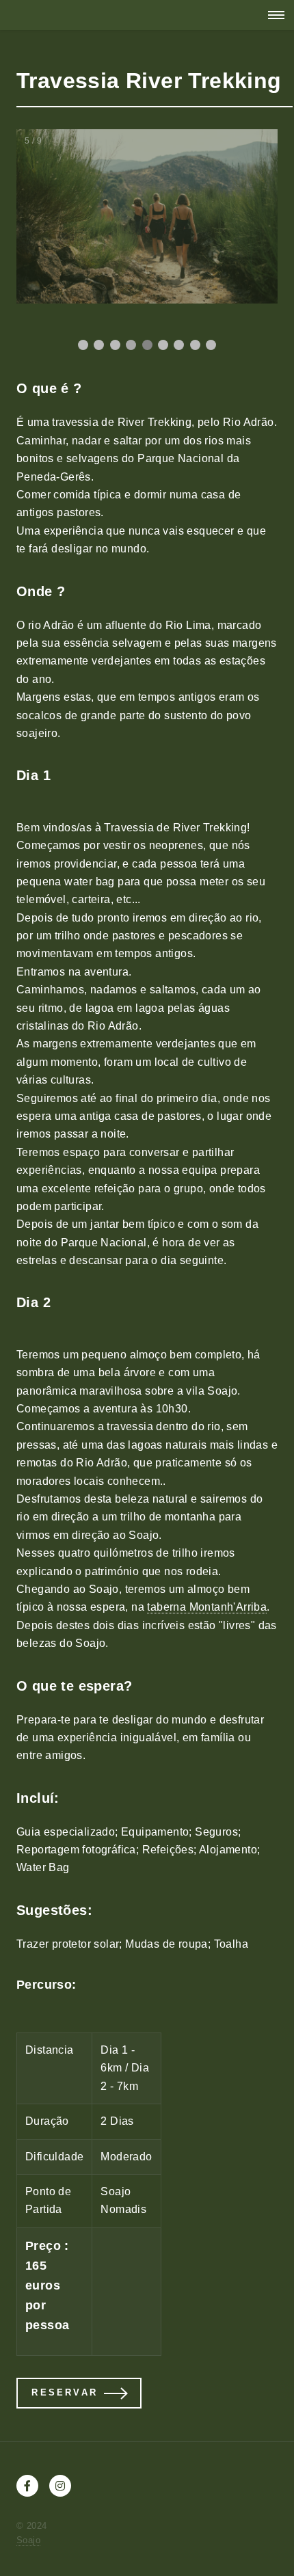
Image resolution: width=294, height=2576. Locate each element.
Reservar (65, 2392)
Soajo (28, 2540)
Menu (272, 15)
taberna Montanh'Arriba (207, 1607)
